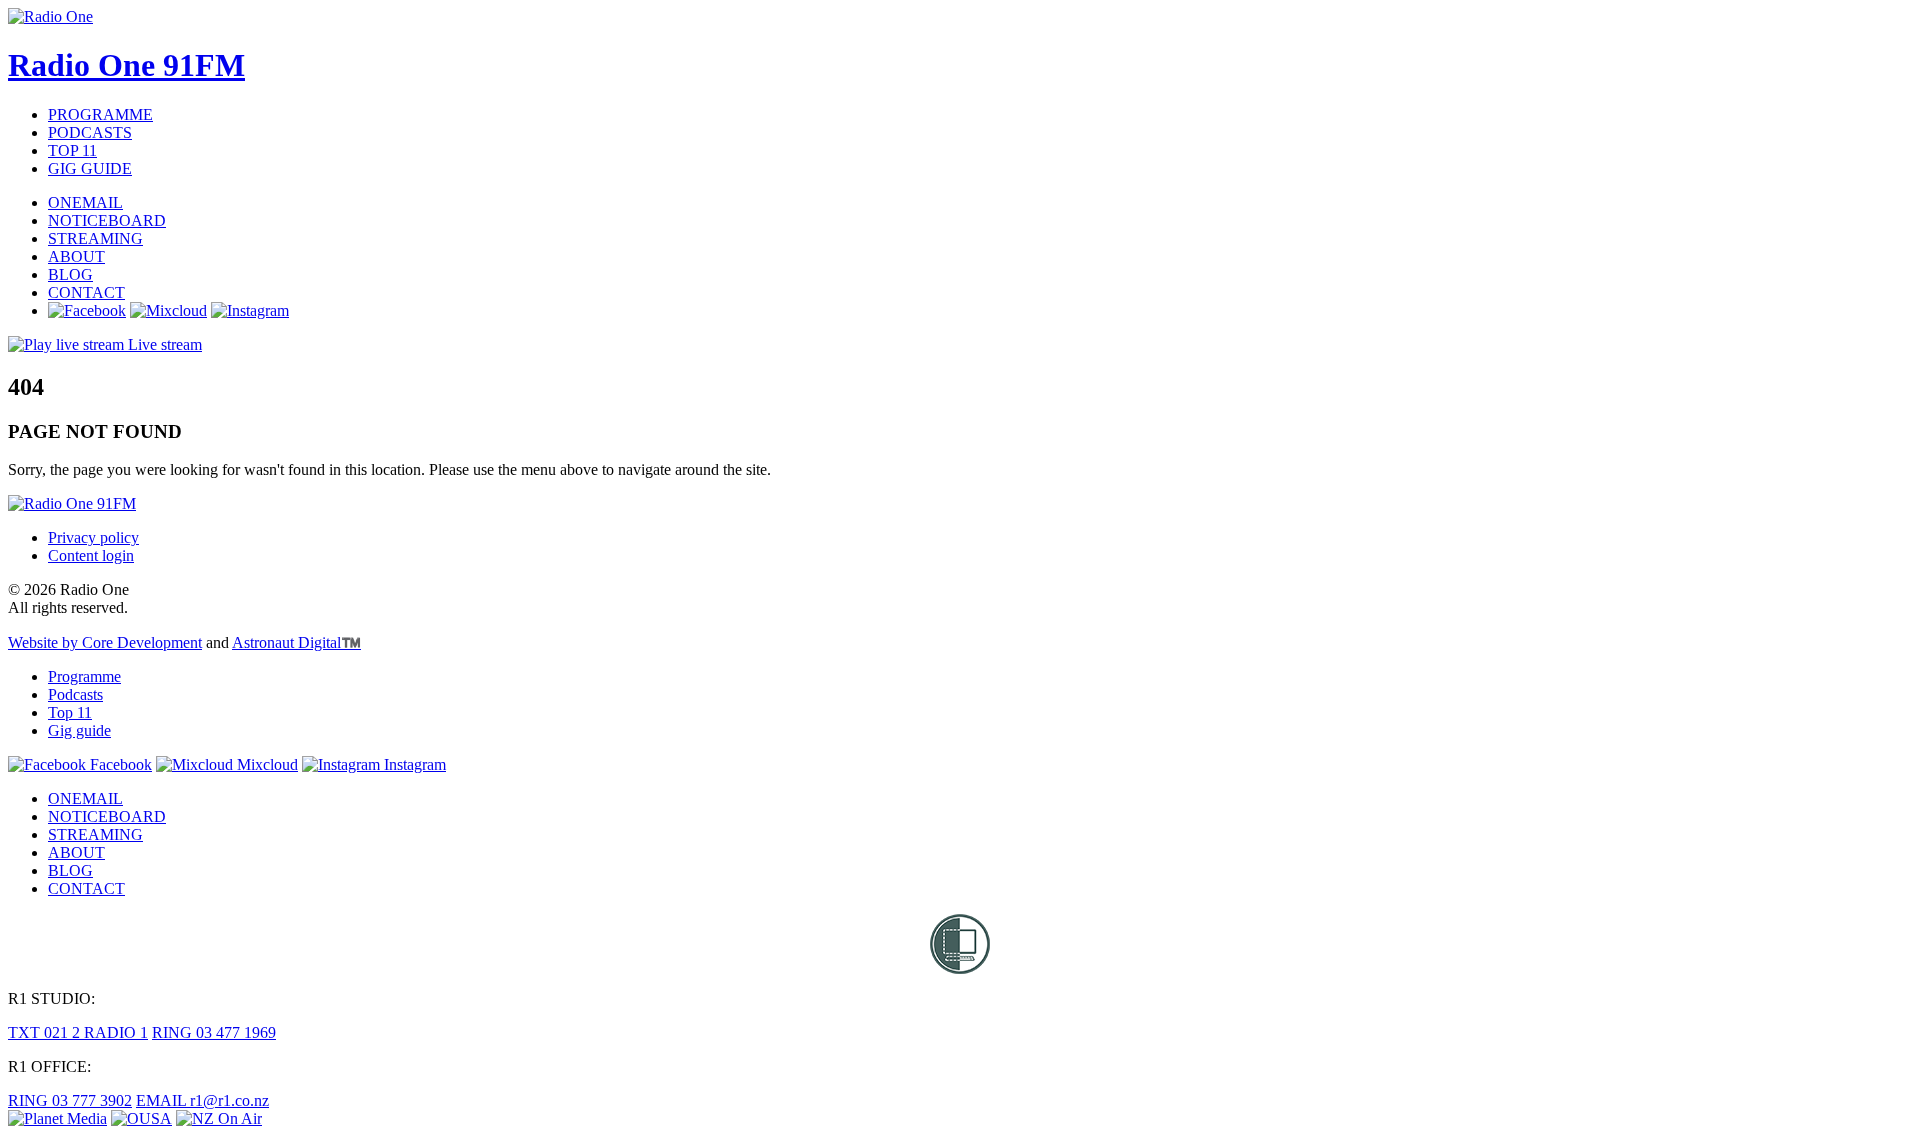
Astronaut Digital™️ (296, 642)
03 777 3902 (70, 1100)
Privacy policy (93, 537)
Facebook (119, 764)
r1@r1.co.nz (202, 1100)
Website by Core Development (105, 642)
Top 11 (70, 712)
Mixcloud (265, 764)
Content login (91, 555)
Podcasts (75, 694)
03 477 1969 (214, 1032)
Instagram (413, 764)
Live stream (163, 344)
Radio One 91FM (126, 65)
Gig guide (79, 730)
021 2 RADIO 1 (78, 1032)
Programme (84, 676)
